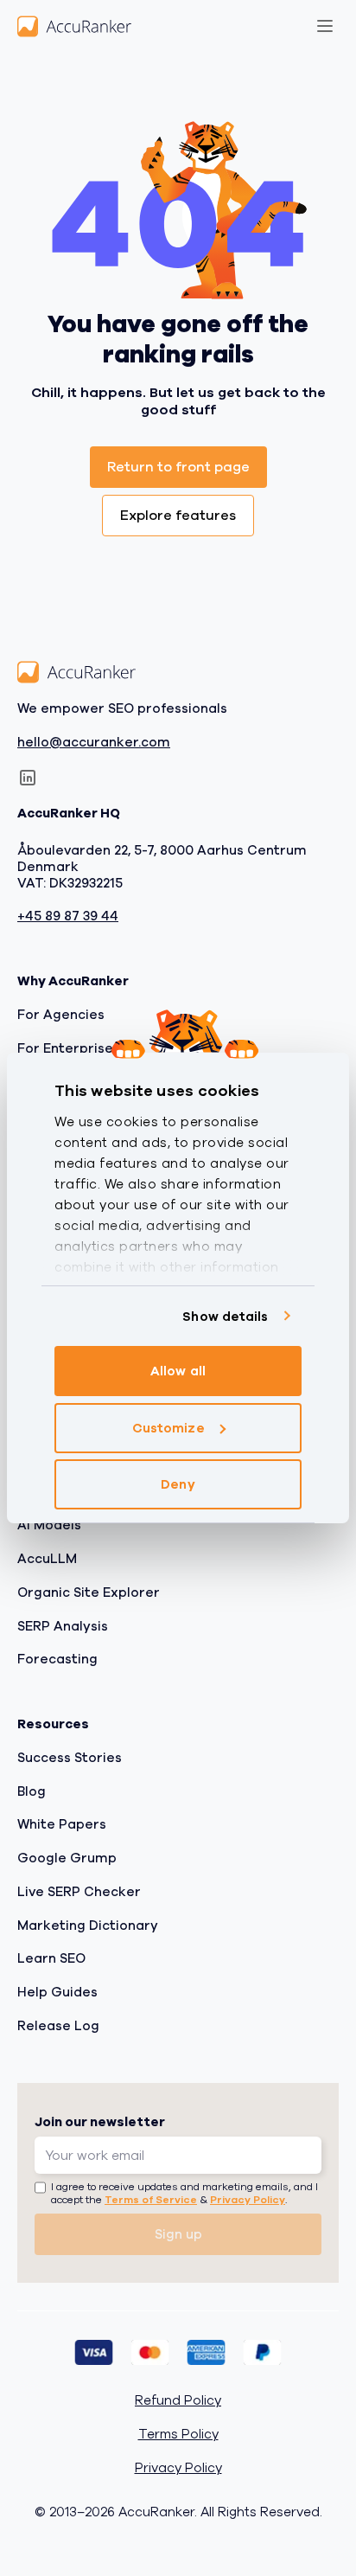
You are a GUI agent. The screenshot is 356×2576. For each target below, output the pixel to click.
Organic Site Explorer (89, 1592)
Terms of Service (151, 2201)
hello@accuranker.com (94, 743)
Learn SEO (51, 1959)
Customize (168, 1428)
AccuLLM (47, 1560)
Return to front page (178, 467)
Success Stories (70, 1758)
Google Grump (67, 1859)
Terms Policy (178, 2435)
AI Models (49, 1526)
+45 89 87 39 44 (68, 917)
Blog (32, 1791)
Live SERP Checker (79, 1892)
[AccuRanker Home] (74, 26)
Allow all (178, 1371)
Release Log (58, 2026)
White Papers (62, 1825)
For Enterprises (69, 1048)
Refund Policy (178, 2402)
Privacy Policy (248, 2201)
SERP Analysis (63, 1626)
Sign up (178, 2235)
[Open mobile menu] (325, 26)
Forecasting (57, 1660)
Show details (225, 1317)
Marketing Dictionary (88, 1926)
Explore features (178, 516)
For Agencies (61, 1015)
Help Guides (57, 1993)
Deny (178, 1484)
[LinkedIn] (28, 779)
